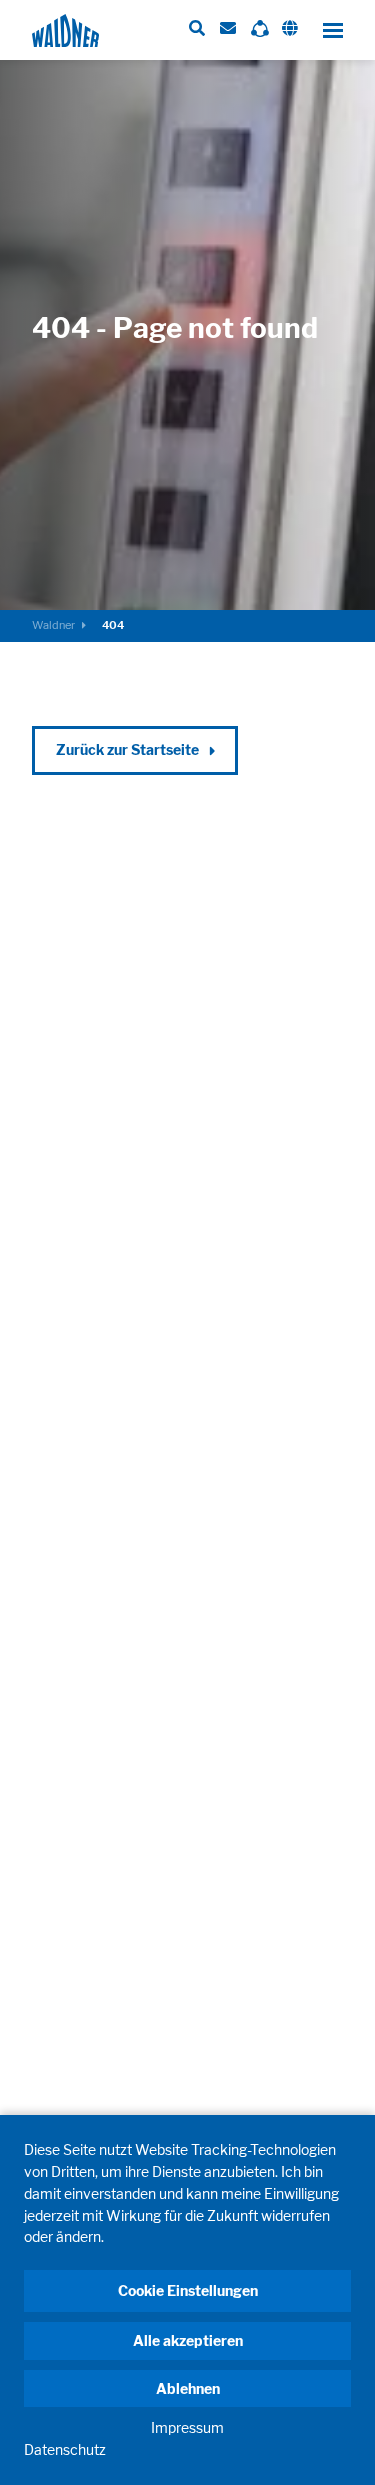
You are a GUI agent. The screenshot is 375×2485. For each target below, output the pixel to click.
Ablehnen (188, 2388)
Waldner (53, 625)
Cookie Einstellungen (188, 2290)
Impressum (187, 2427)
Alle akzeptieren (188, 2340)
